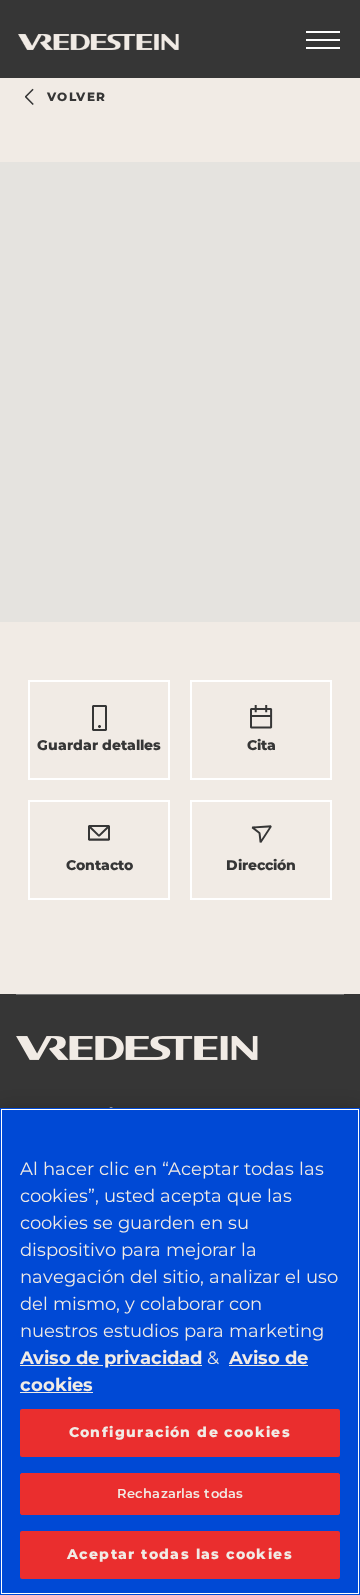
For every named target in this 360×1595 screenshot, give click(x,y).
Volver (76, 97)
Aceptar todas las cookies (180, 1554)
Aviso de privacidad (111, 1358)
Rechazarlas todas (180, 1493)
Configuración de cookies (180, 1432)
